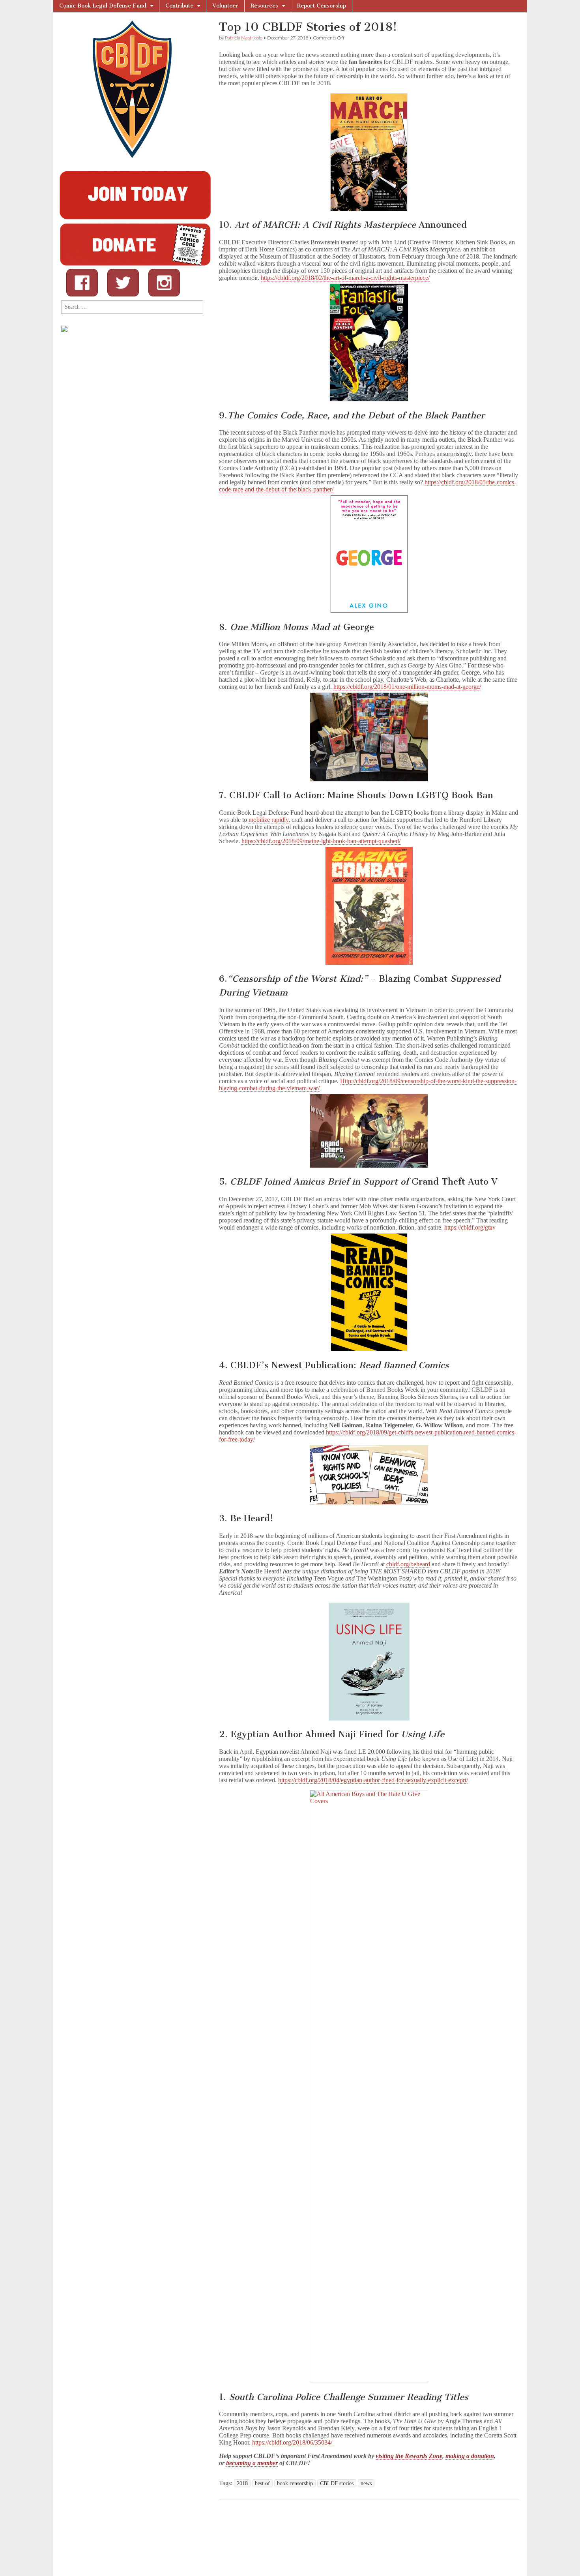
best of (262, 2483)
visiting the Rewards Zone (409, 2456)
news (366, 2483)
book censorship (295, 2483)
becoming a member (252, 2463)
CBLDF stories (337, 2483)
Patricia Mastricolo (244, 38)
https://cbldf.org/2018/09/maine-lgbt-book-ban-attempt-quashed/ (321, 841)
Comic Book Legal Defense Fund (103, 6)
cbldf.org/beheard (408, 1564)
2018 (242, 2483)
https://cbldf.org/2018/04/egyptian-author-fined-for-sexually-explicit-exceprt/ (373, 1780)
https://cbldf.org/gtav (470, 1227)
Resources (264, 6)
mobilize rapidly (268, 820)
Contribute (179, 6)
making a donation (470, 2456)
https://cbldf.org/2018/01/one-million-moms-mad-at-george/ (407, 687)
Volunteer (225, 6)
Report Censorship (322, 6)
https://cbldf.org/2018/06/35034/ (292, 2442)
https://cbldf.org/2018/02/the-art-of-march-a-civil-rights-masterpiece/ (345, 278)
